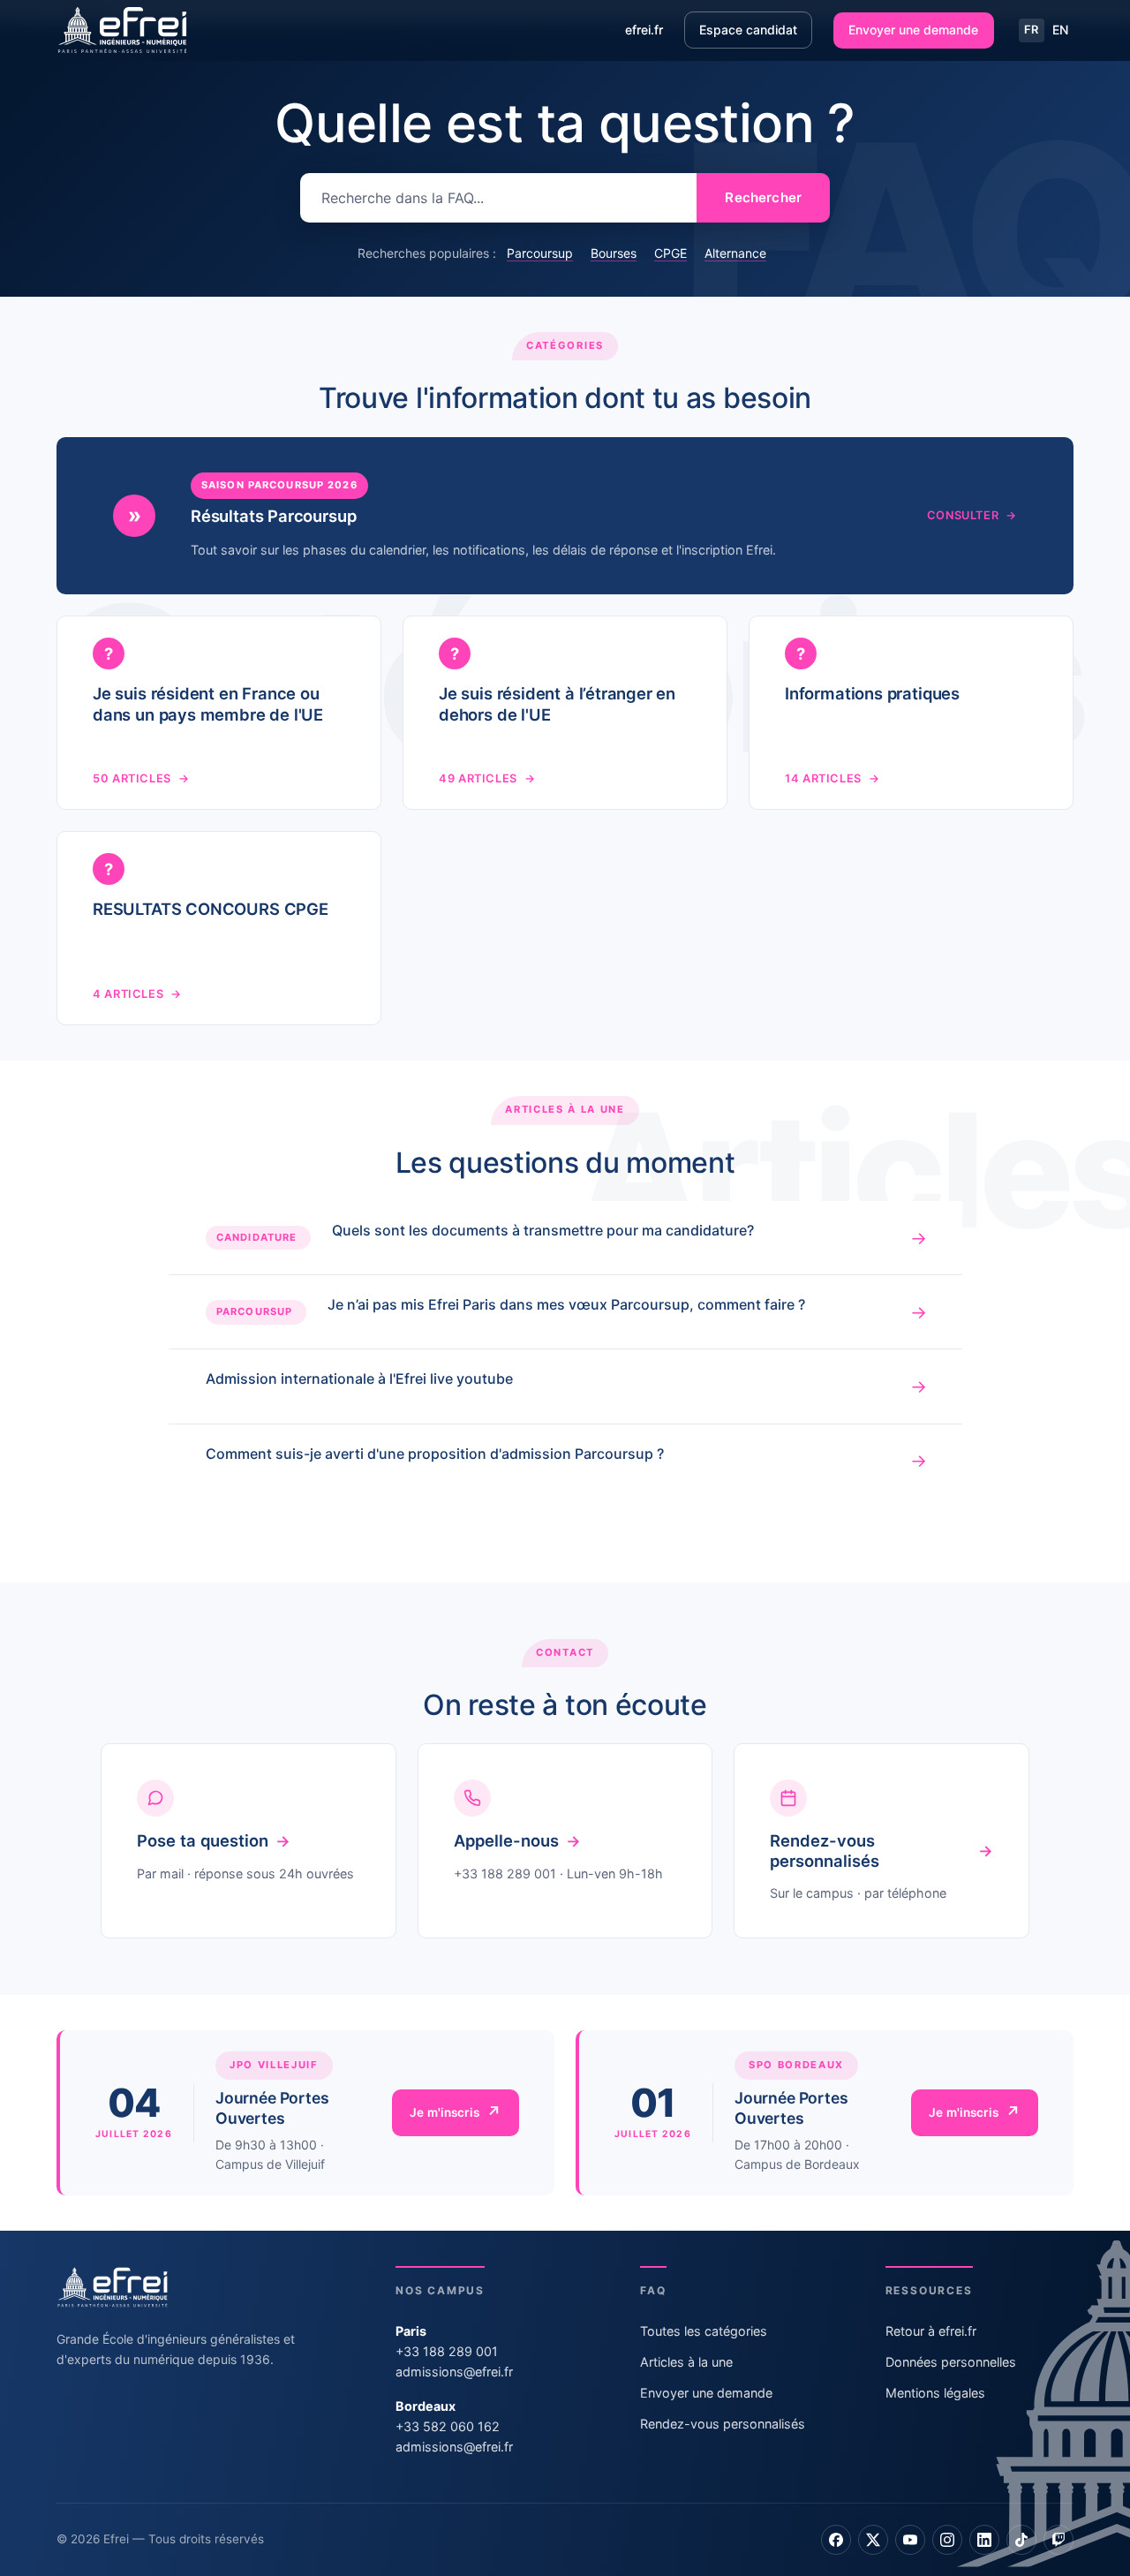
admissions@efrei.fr (454, 2372)
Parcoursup (540, 253)
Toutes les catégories (704, 2331)
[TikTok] (1021, 2540)
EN (1060, 30)
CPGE (670, 253)
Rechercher (763, 197)
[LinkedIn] (984, 2540)
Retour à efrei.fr (931, 2331)
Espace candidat (748, 30)
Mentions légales (935, 2393)
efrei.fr (644, 30)
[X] (873, 2540)
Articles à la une (686, 2362)
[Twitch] (1058, 2540)
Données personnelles (951, 2362)
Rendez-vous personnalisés (723, 2424)
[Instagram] (947, 2540)
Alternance (735, 253)
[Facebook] (836, 2540)
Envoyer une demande (913, 30)
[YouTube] (910, 2540)
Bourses (614, 253)
